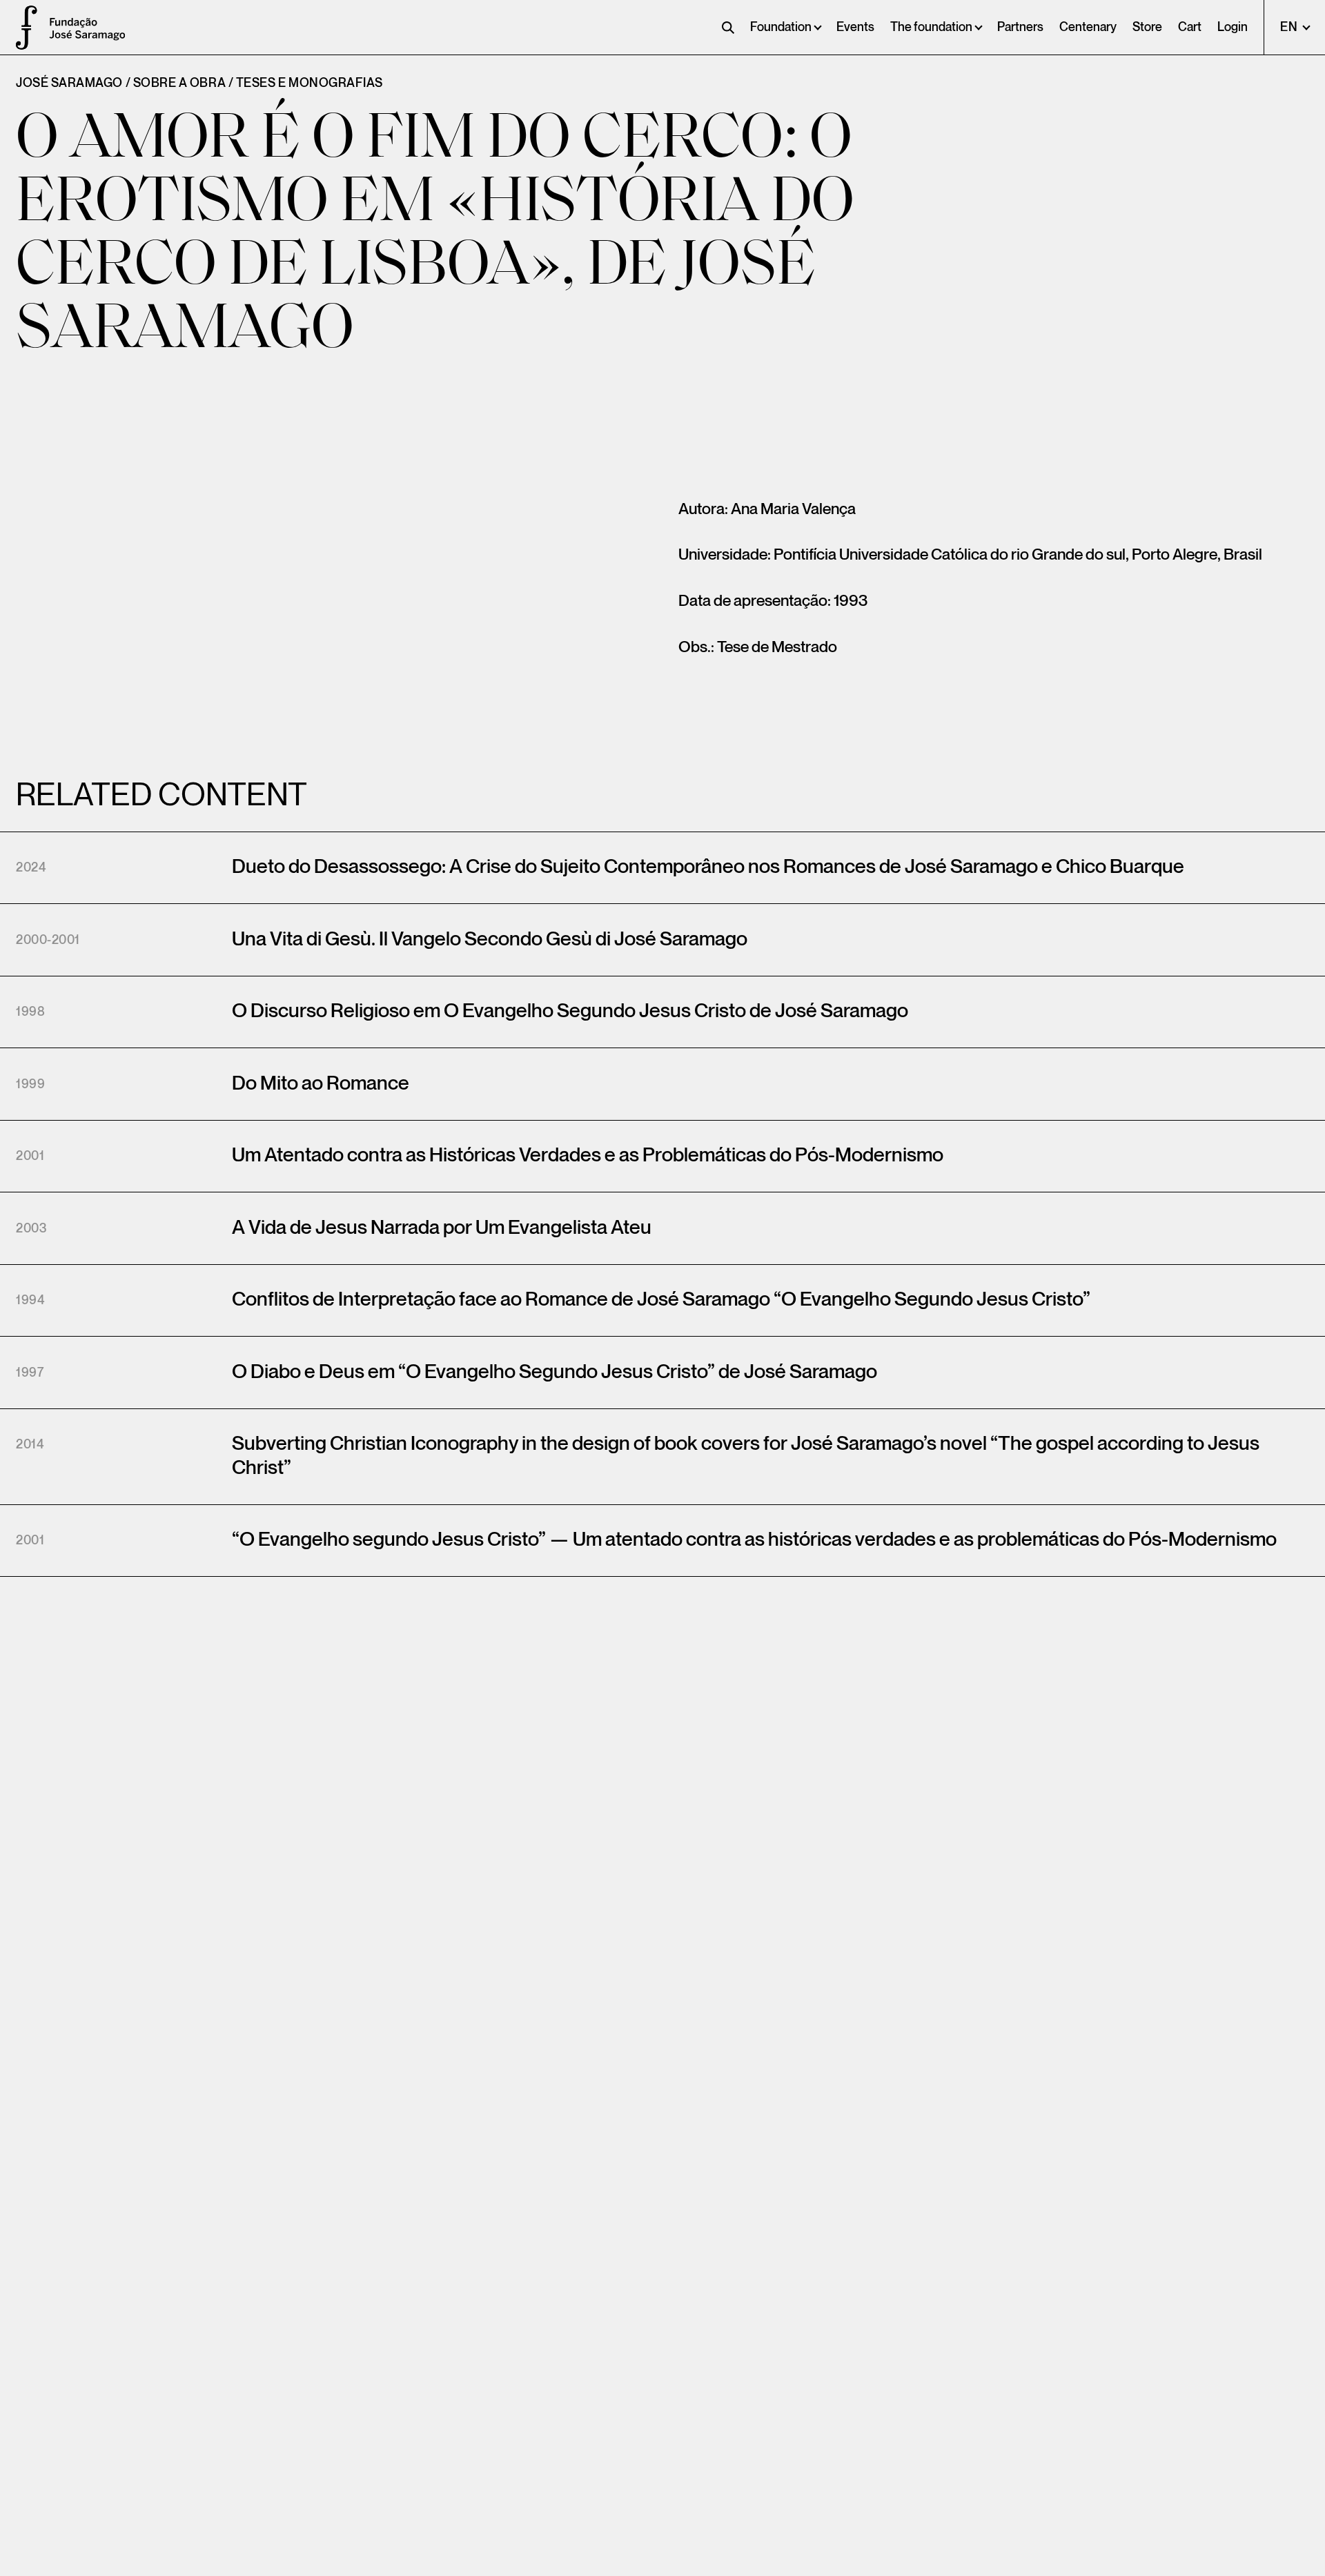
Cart (1190, 27)
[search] (728, 28)
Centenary (1088, 27)
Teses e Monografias (310, 83)
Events (855, 27)
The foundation (931, 27)
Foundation (781, 27)
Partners (1020, 27)
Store (1147, 27)
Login (1233, 27)
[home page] (21, 28)
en (1290, 27)
